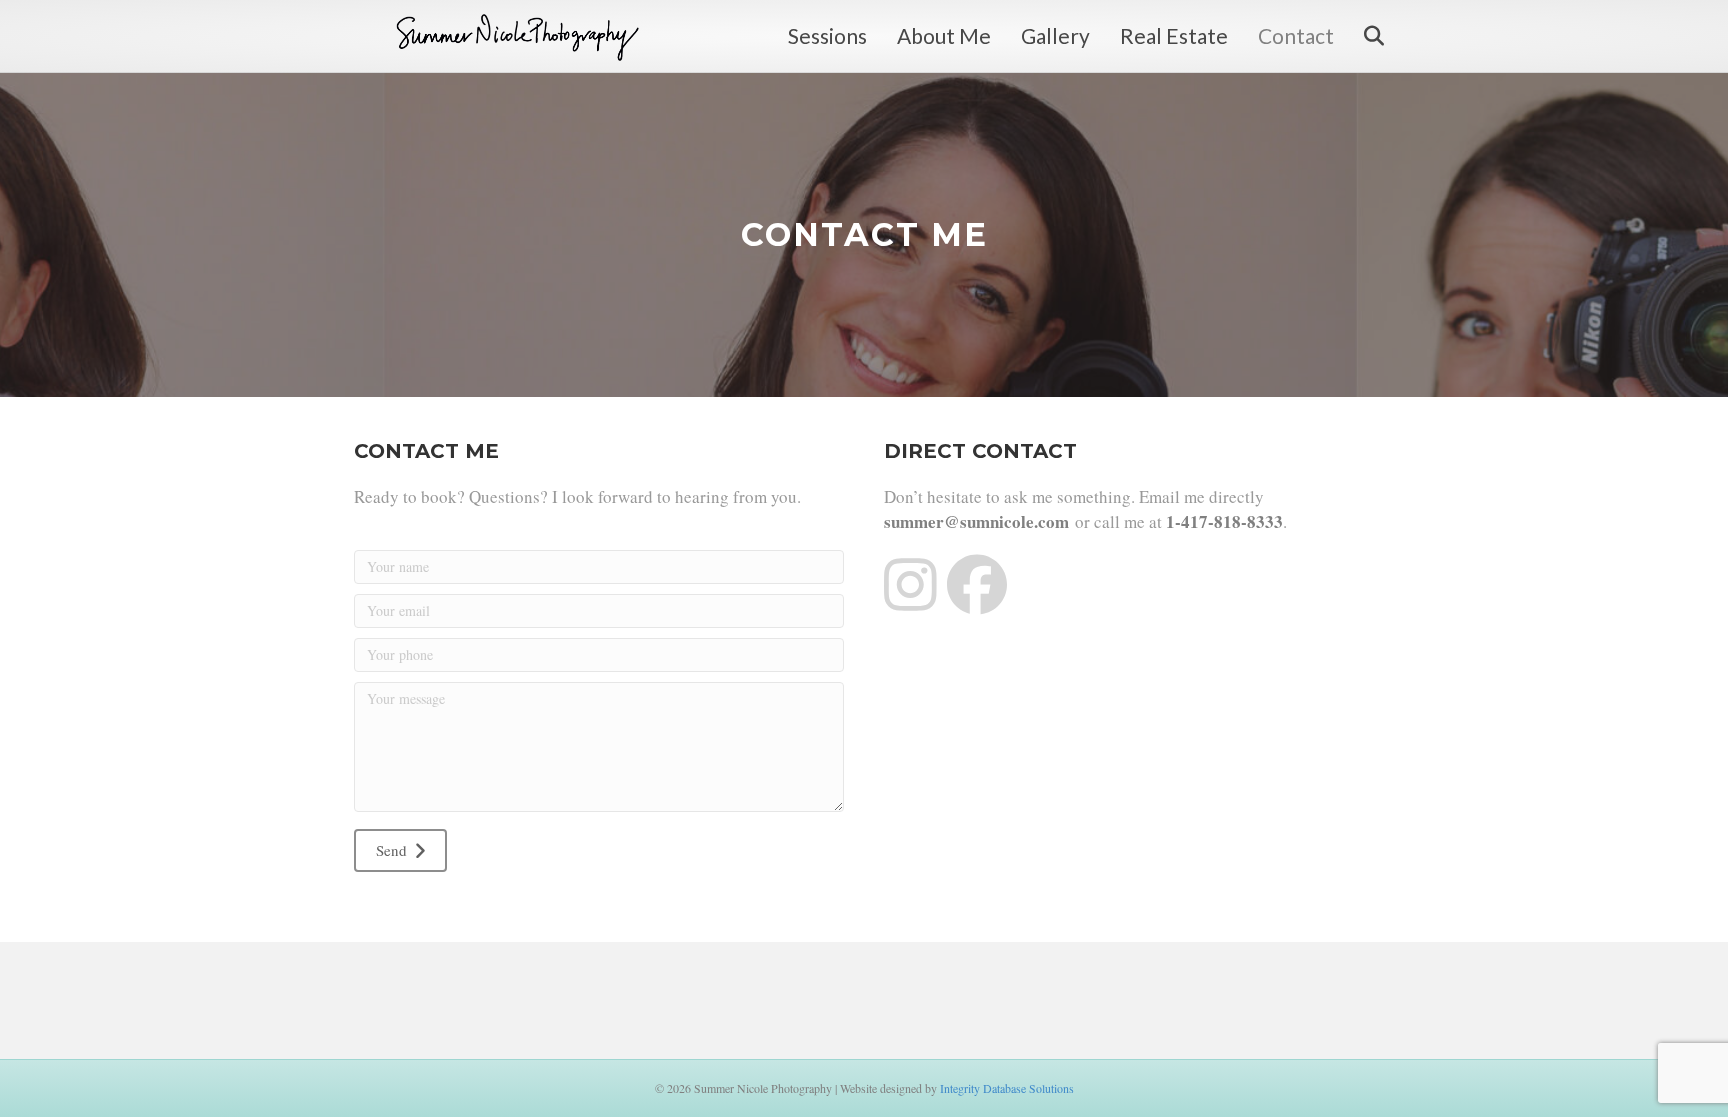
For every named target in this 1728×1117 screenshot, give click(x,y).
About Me (944, 35)
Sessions (827, 35)
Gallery (1055, 35)
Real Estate (1174, 35)
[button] (400, 851)
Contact (1296, 35)
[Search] (1361, 36)
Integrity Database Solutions (1007, 1088)
